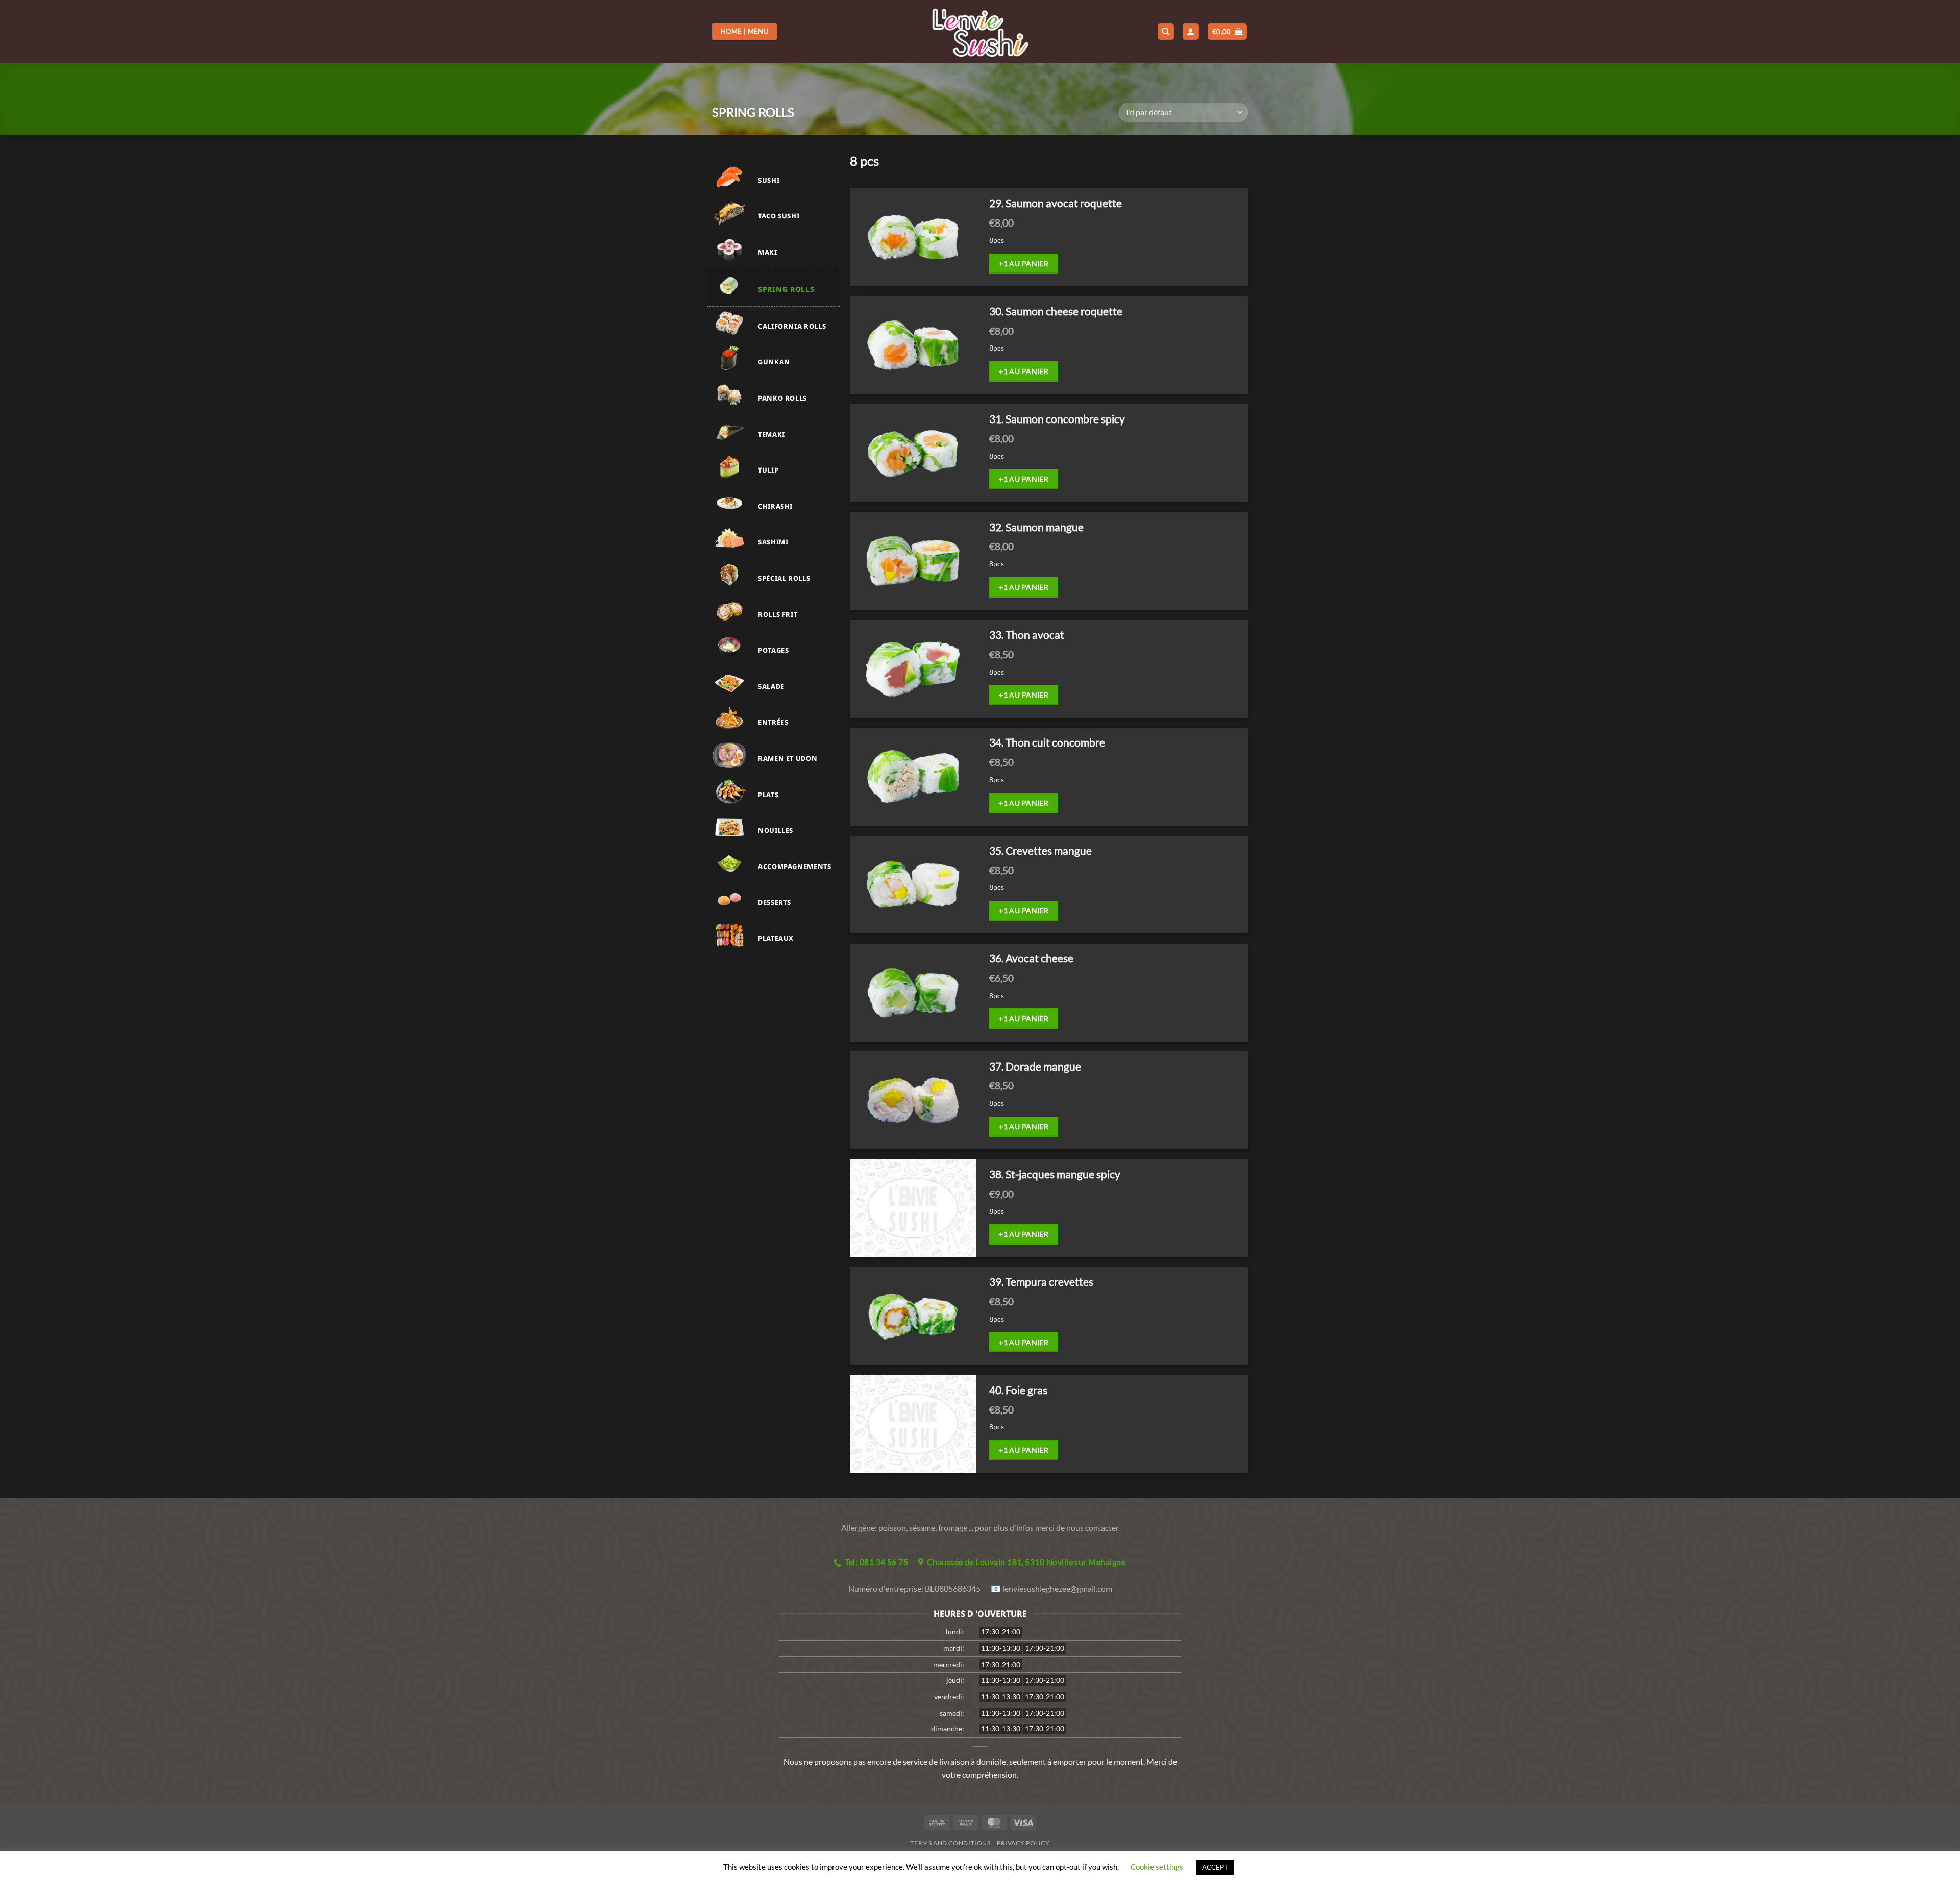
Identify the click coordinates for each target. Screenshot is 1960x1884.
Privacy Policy (1023, 1843)
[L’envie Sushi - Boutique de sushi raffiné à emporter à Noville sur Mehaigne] (980, 32)
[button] (1228, 32)
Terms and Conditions (950, 1843)
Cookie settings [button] (1157, 1867)
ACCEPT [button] (1215, 1867)
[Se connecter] (1191, 32)
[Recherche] (1166, 32)
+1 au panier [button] (1024, 264)
